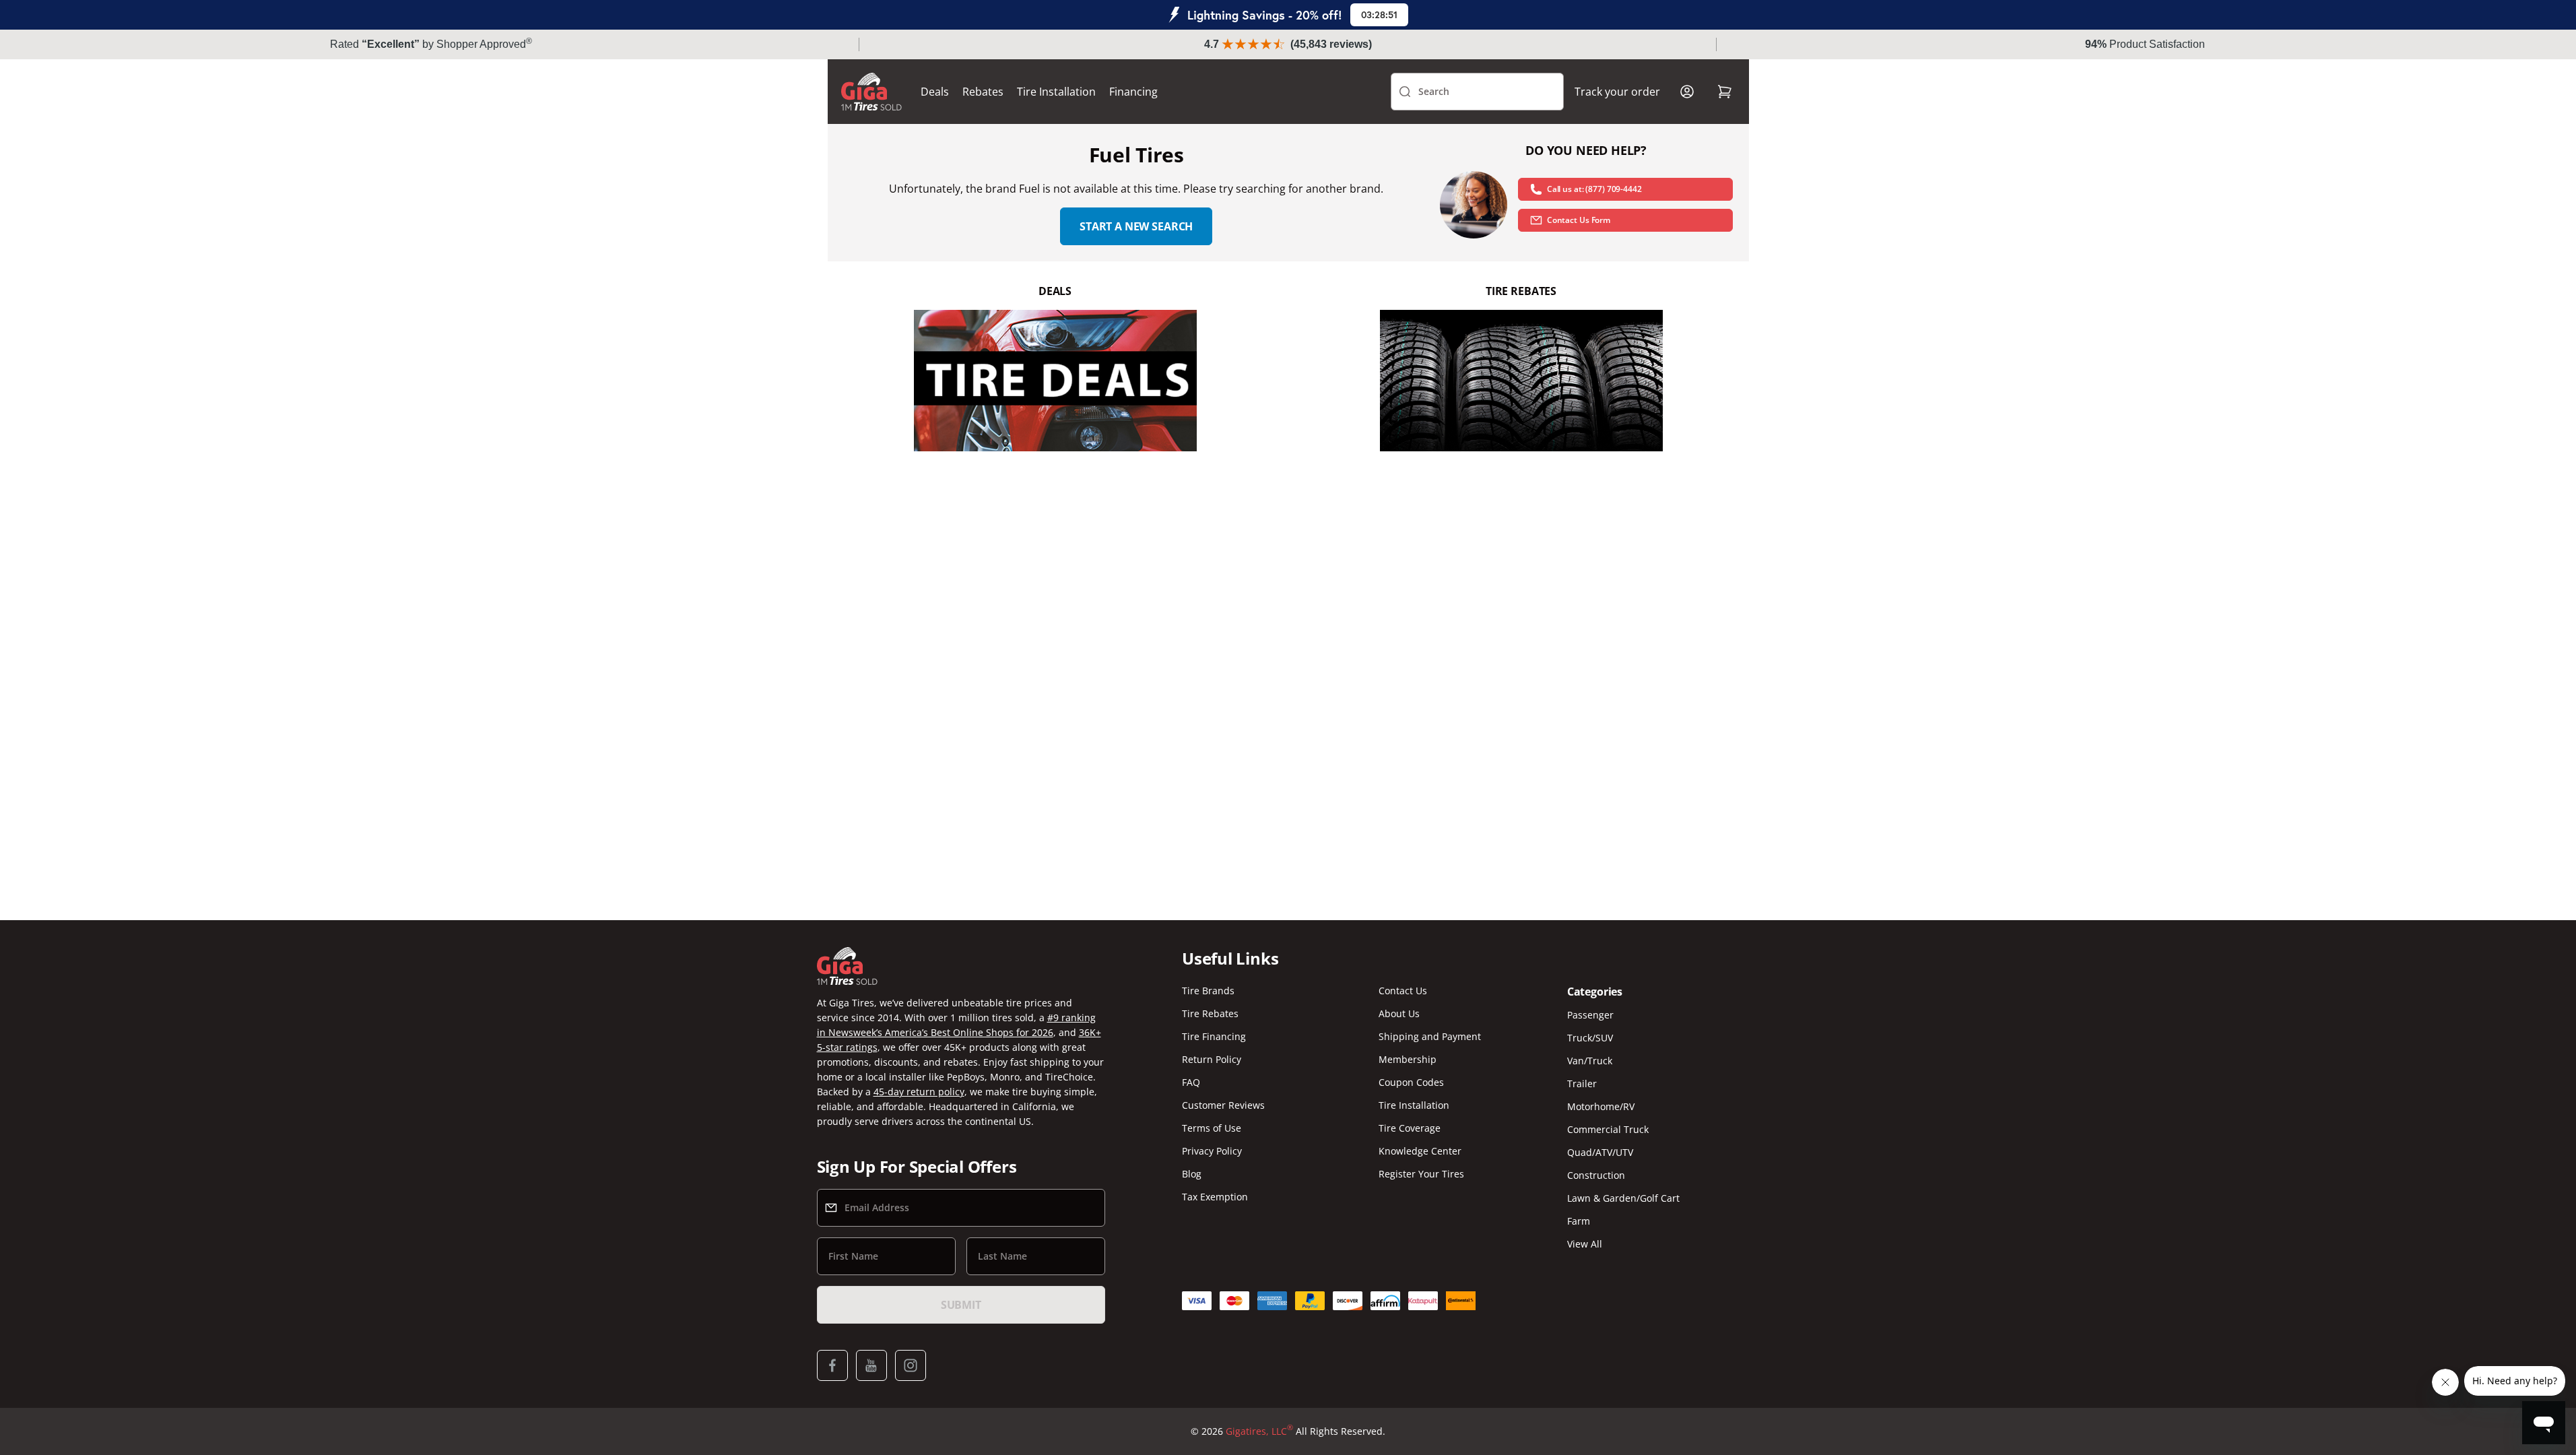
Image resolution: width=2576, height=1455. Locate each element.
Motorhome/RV (1601, 1106)
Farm (1579, 1221)
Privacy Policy (1212, 1151)
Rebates (983, 92)
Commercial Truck (1608, 1129)
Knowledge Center (1420, 1151)
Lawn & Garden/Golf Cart (1623, 1198)
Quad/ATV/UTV (1600, 1152)
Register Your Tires (1421, 1174)
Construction (1596, 1175)
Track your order (1617, 92)
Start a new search (1136, 226)
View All (1585, 1244)
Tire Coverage (1410, 1128)
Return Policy (1212, 1059)
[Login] (1687, 92)
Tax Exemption (1215, 1197)
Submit (961, 1305)
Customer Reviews (1223, 1105)
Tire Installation (1056, 92)
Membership (1408, 1059)
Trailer (1582, 1084)
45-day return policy (919, 1092)
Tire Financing (1214, 1036)
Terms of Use (1212, 1128)
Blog (1192, 1174)
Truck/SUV (1590, 1038)
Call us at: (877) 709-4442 (1594, 189)
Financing (1133, 92)
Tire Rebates (1210, 1013)
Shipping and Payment (1430, 1036)
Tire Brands (1208, 991)
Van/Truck (1590, 1061)
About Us (1399, 1013)
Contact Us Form (1579, 220)
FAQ (1191, 1082)
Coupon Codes (1411, 1082)
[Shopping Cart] (1725, 92)
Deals (935, 92)
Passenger (1590, 1015)
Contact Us (1403, 991)
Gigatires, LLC (1259, 1431)
